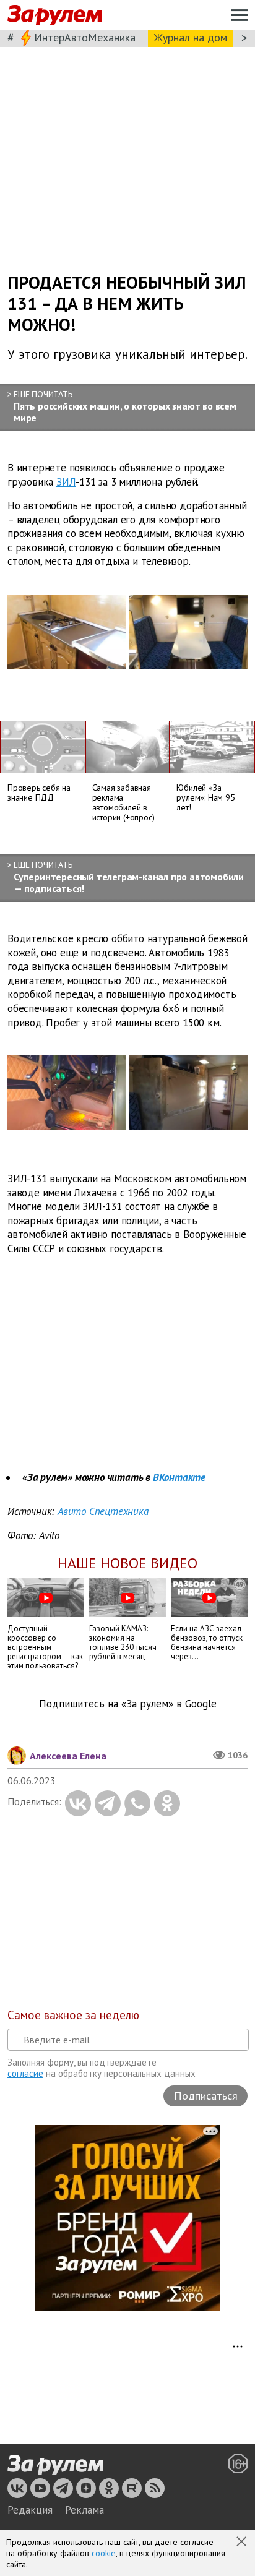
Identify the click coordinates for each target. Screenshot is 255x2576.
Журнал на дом (191, 37)
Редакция (30, 2510)
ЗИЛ (66, 481)
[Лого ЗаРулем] (54, 15)
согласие (25, 2073)
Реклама (84, 2510)
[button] (243, 2543)
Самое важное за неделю (73, 2015)
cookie (104, 2553)
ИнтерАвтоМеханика (85, 37)
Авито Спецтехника (103, 1511)
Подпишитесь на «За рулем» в (128, 1704)
